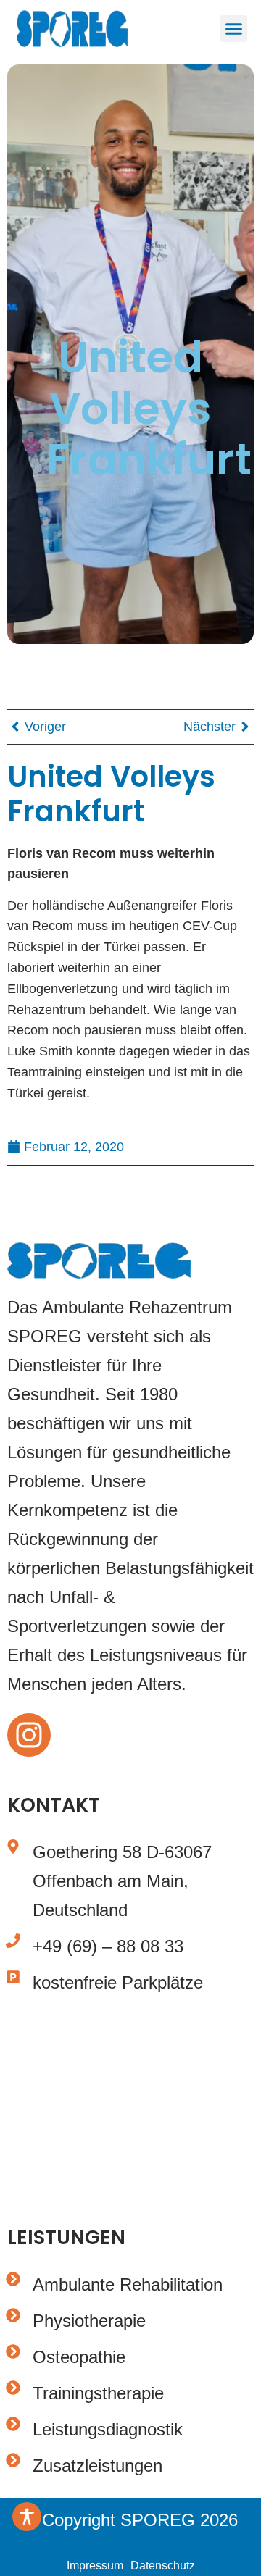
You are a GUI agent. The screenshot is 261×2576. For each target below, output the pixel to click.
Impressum (95, 2565)
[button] (234, 29)
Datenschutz (163, 2565)
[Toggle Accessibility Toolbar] (27, 2517)
